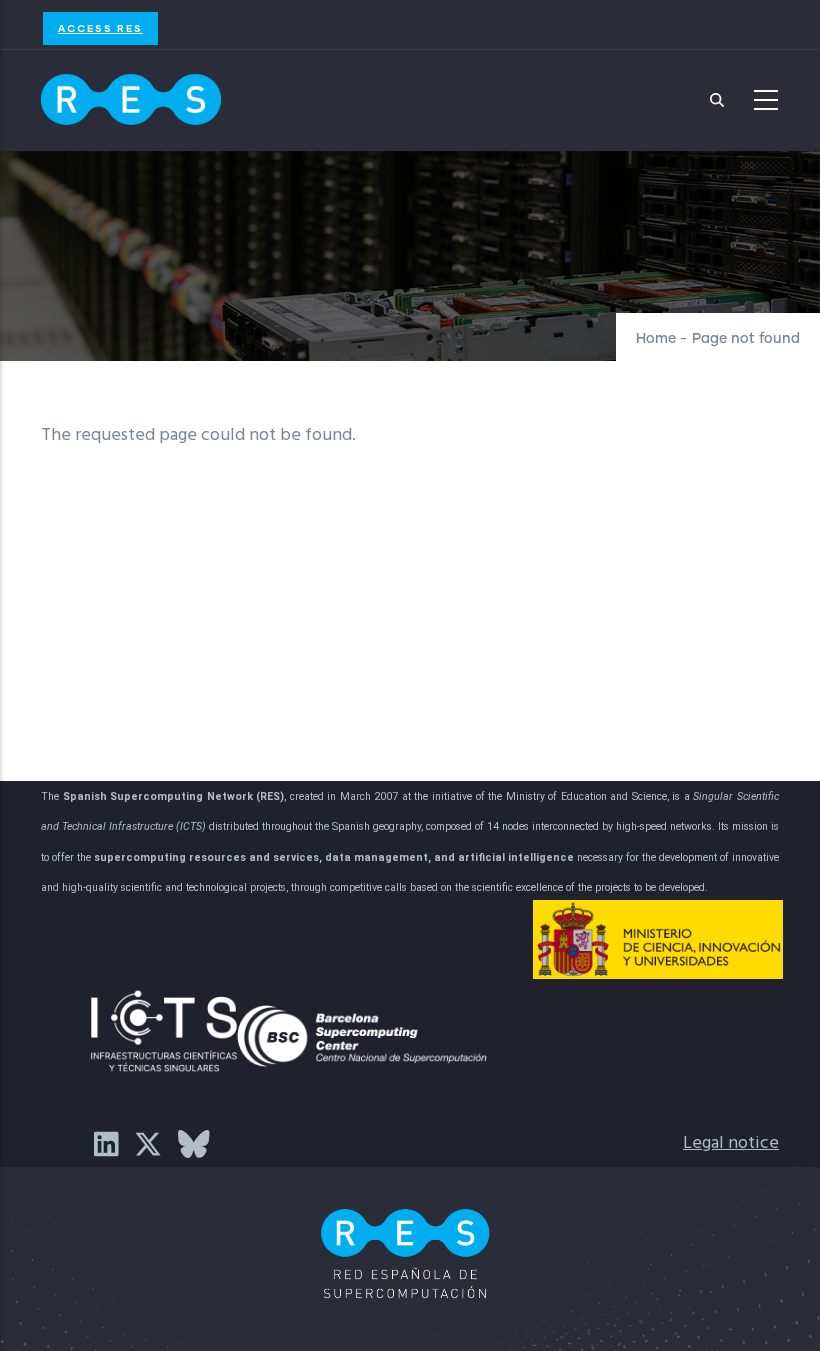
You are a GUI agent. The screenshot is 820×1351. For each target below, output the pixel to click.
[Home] (131, 95)
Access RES (100, 28)
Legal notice (731, 1143)
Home (656, 339)
